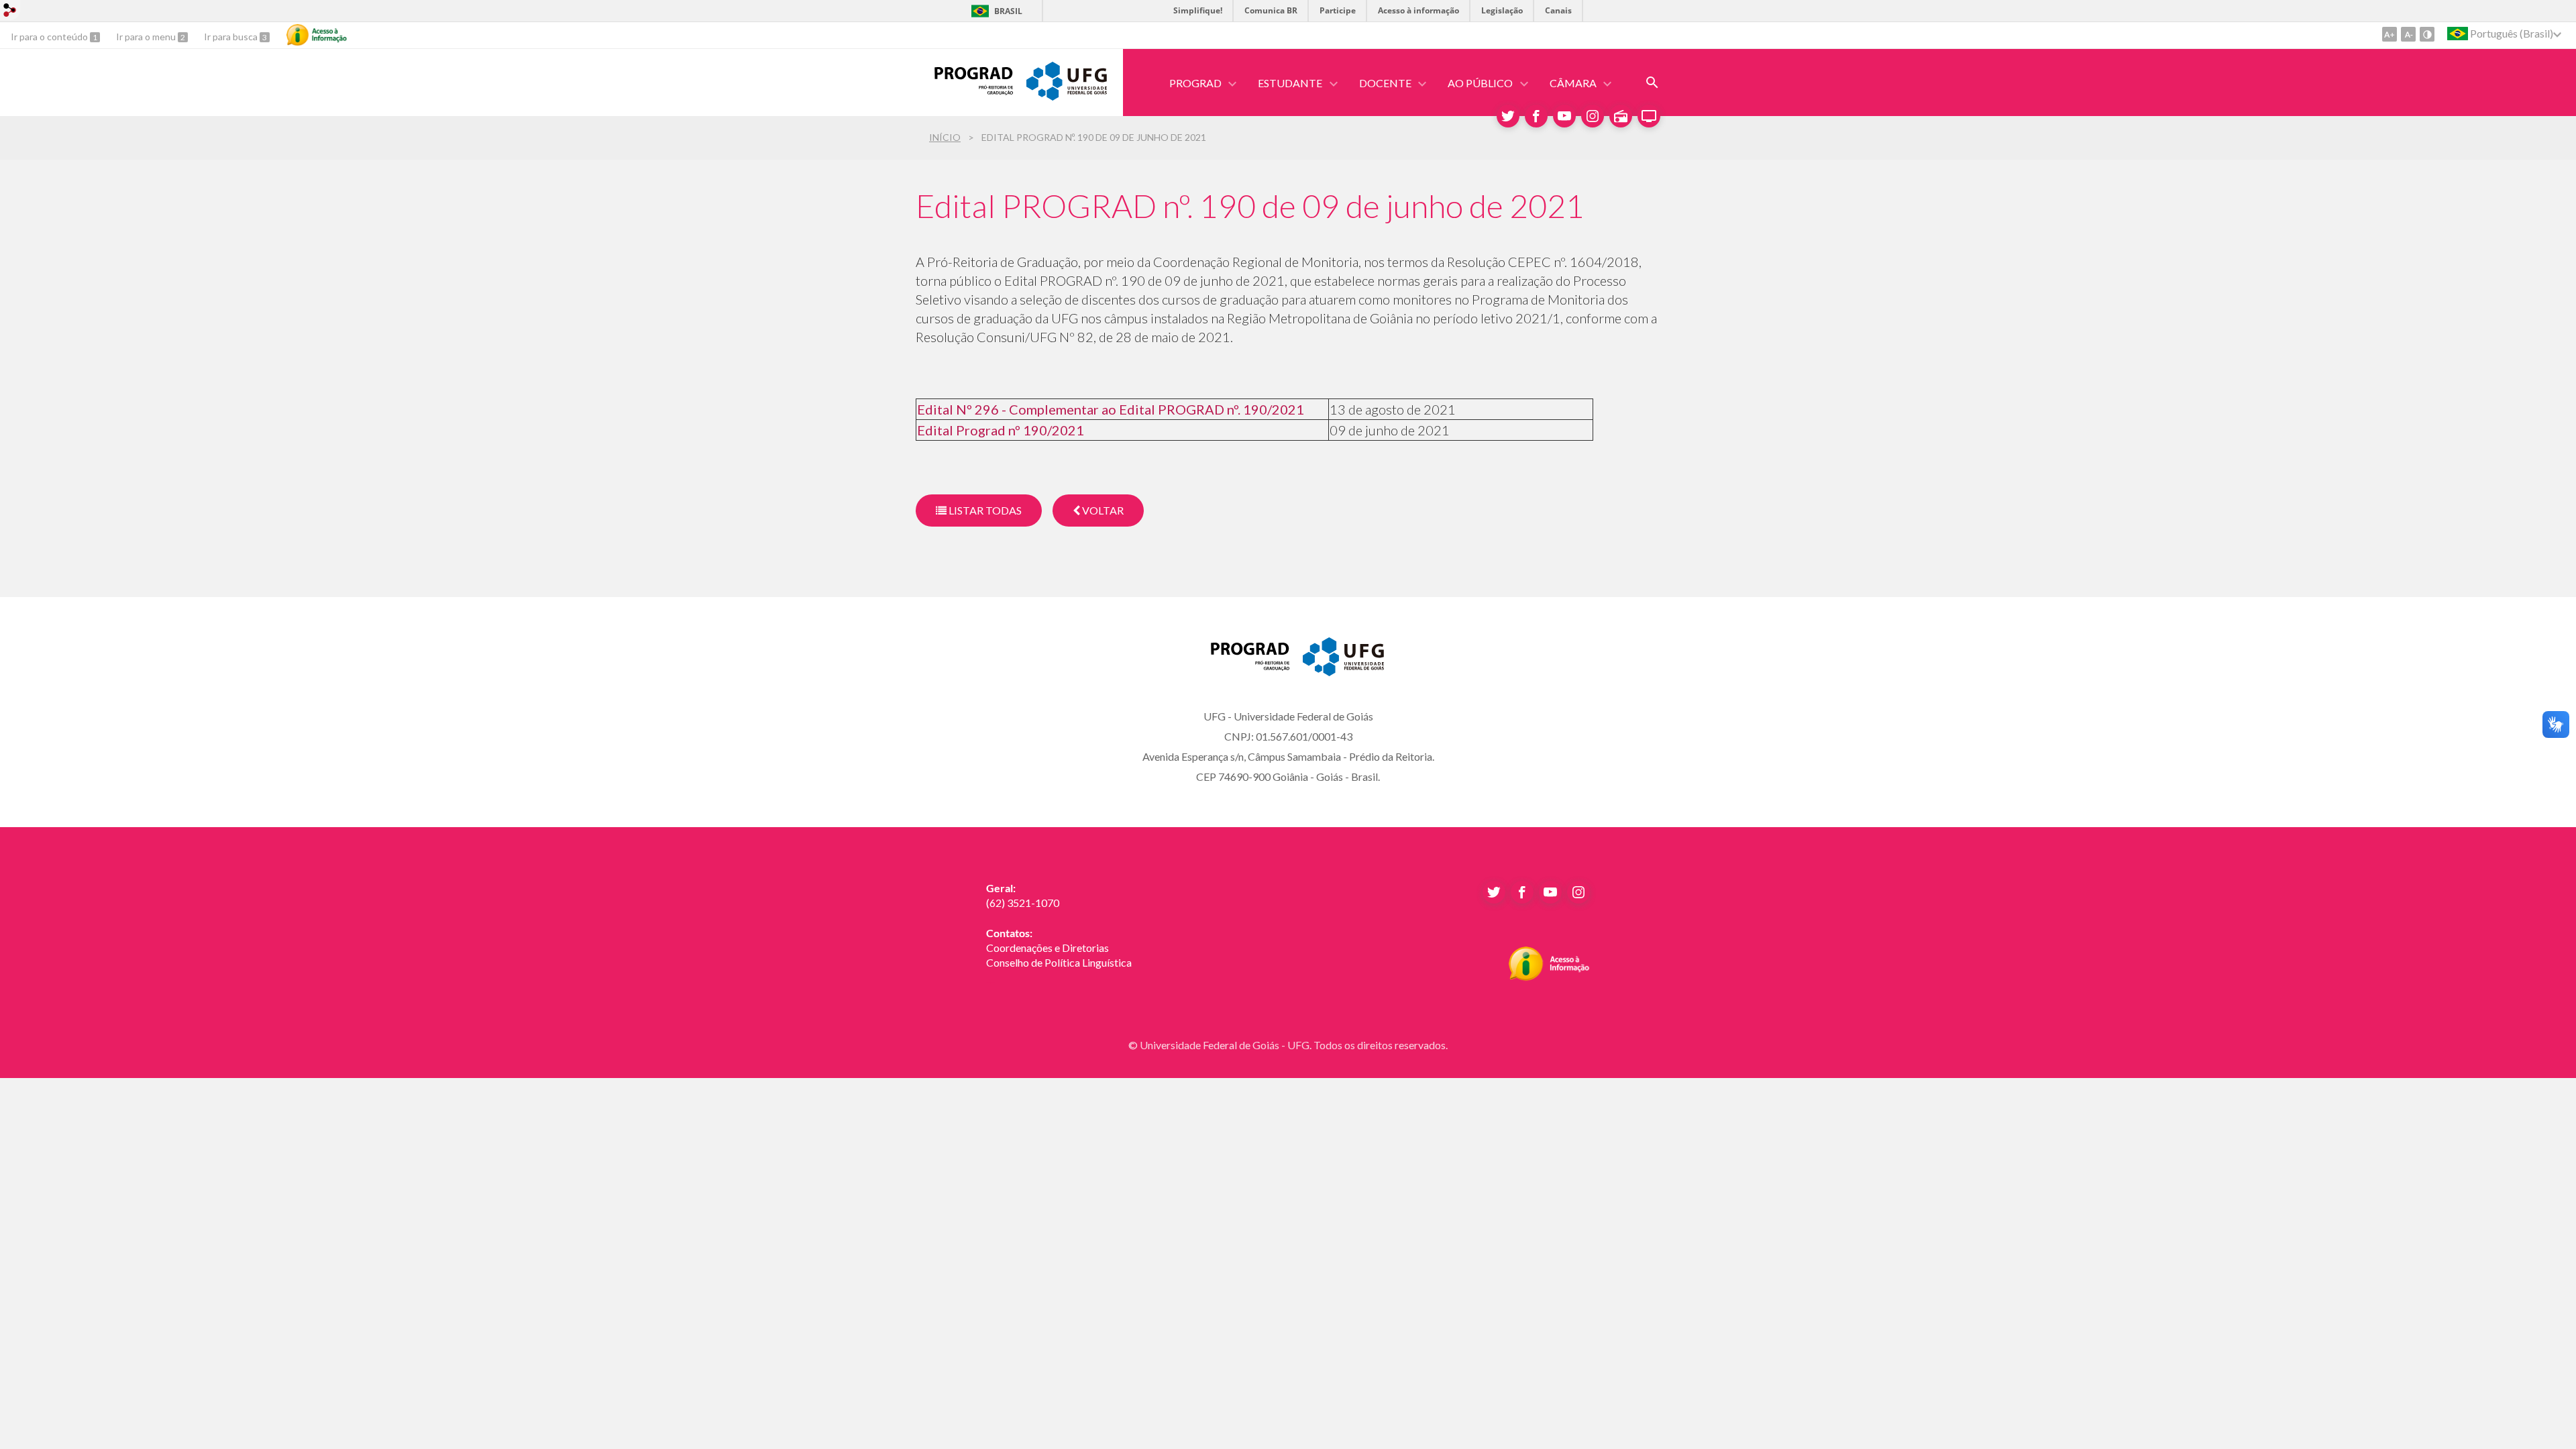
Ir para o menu (147, 37)
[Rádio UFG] (1621, 116)
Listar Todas (984, 510)
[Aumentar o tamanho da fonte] (2390, 34)
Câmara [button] (1573, 83)
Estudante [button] (1290, 83)
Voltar (1102, 510)
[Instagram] (1593, 116)
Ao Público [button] (1480, 83)
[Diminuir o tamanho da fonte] (2408, 34)
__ (990, 977)
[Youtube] (1564, 116)
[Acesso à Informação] (317, 35)
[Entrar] (10, 12)
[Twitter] (1508, 116)
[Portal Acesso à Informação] (1549, 977)
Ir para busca (232, 37)
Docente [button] (1385, 83)
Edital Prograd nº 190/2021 (1001, 430)
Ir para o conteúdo (50, 37)
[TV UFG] (1649, 116)
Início (945, 137)
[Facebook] (1536, 116)
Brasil (1008, 11)
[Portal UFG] (1067, 96)
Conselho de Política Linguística (1059, 962)
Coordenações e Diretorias (1048, 948)
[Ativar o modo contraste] (2427, 34)
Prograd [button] (1195, 83)
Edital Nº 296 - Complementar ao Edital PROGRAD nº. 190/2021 (1111, 409)
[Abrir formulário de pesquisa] (1652, 83)
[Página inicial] (964, 91)
